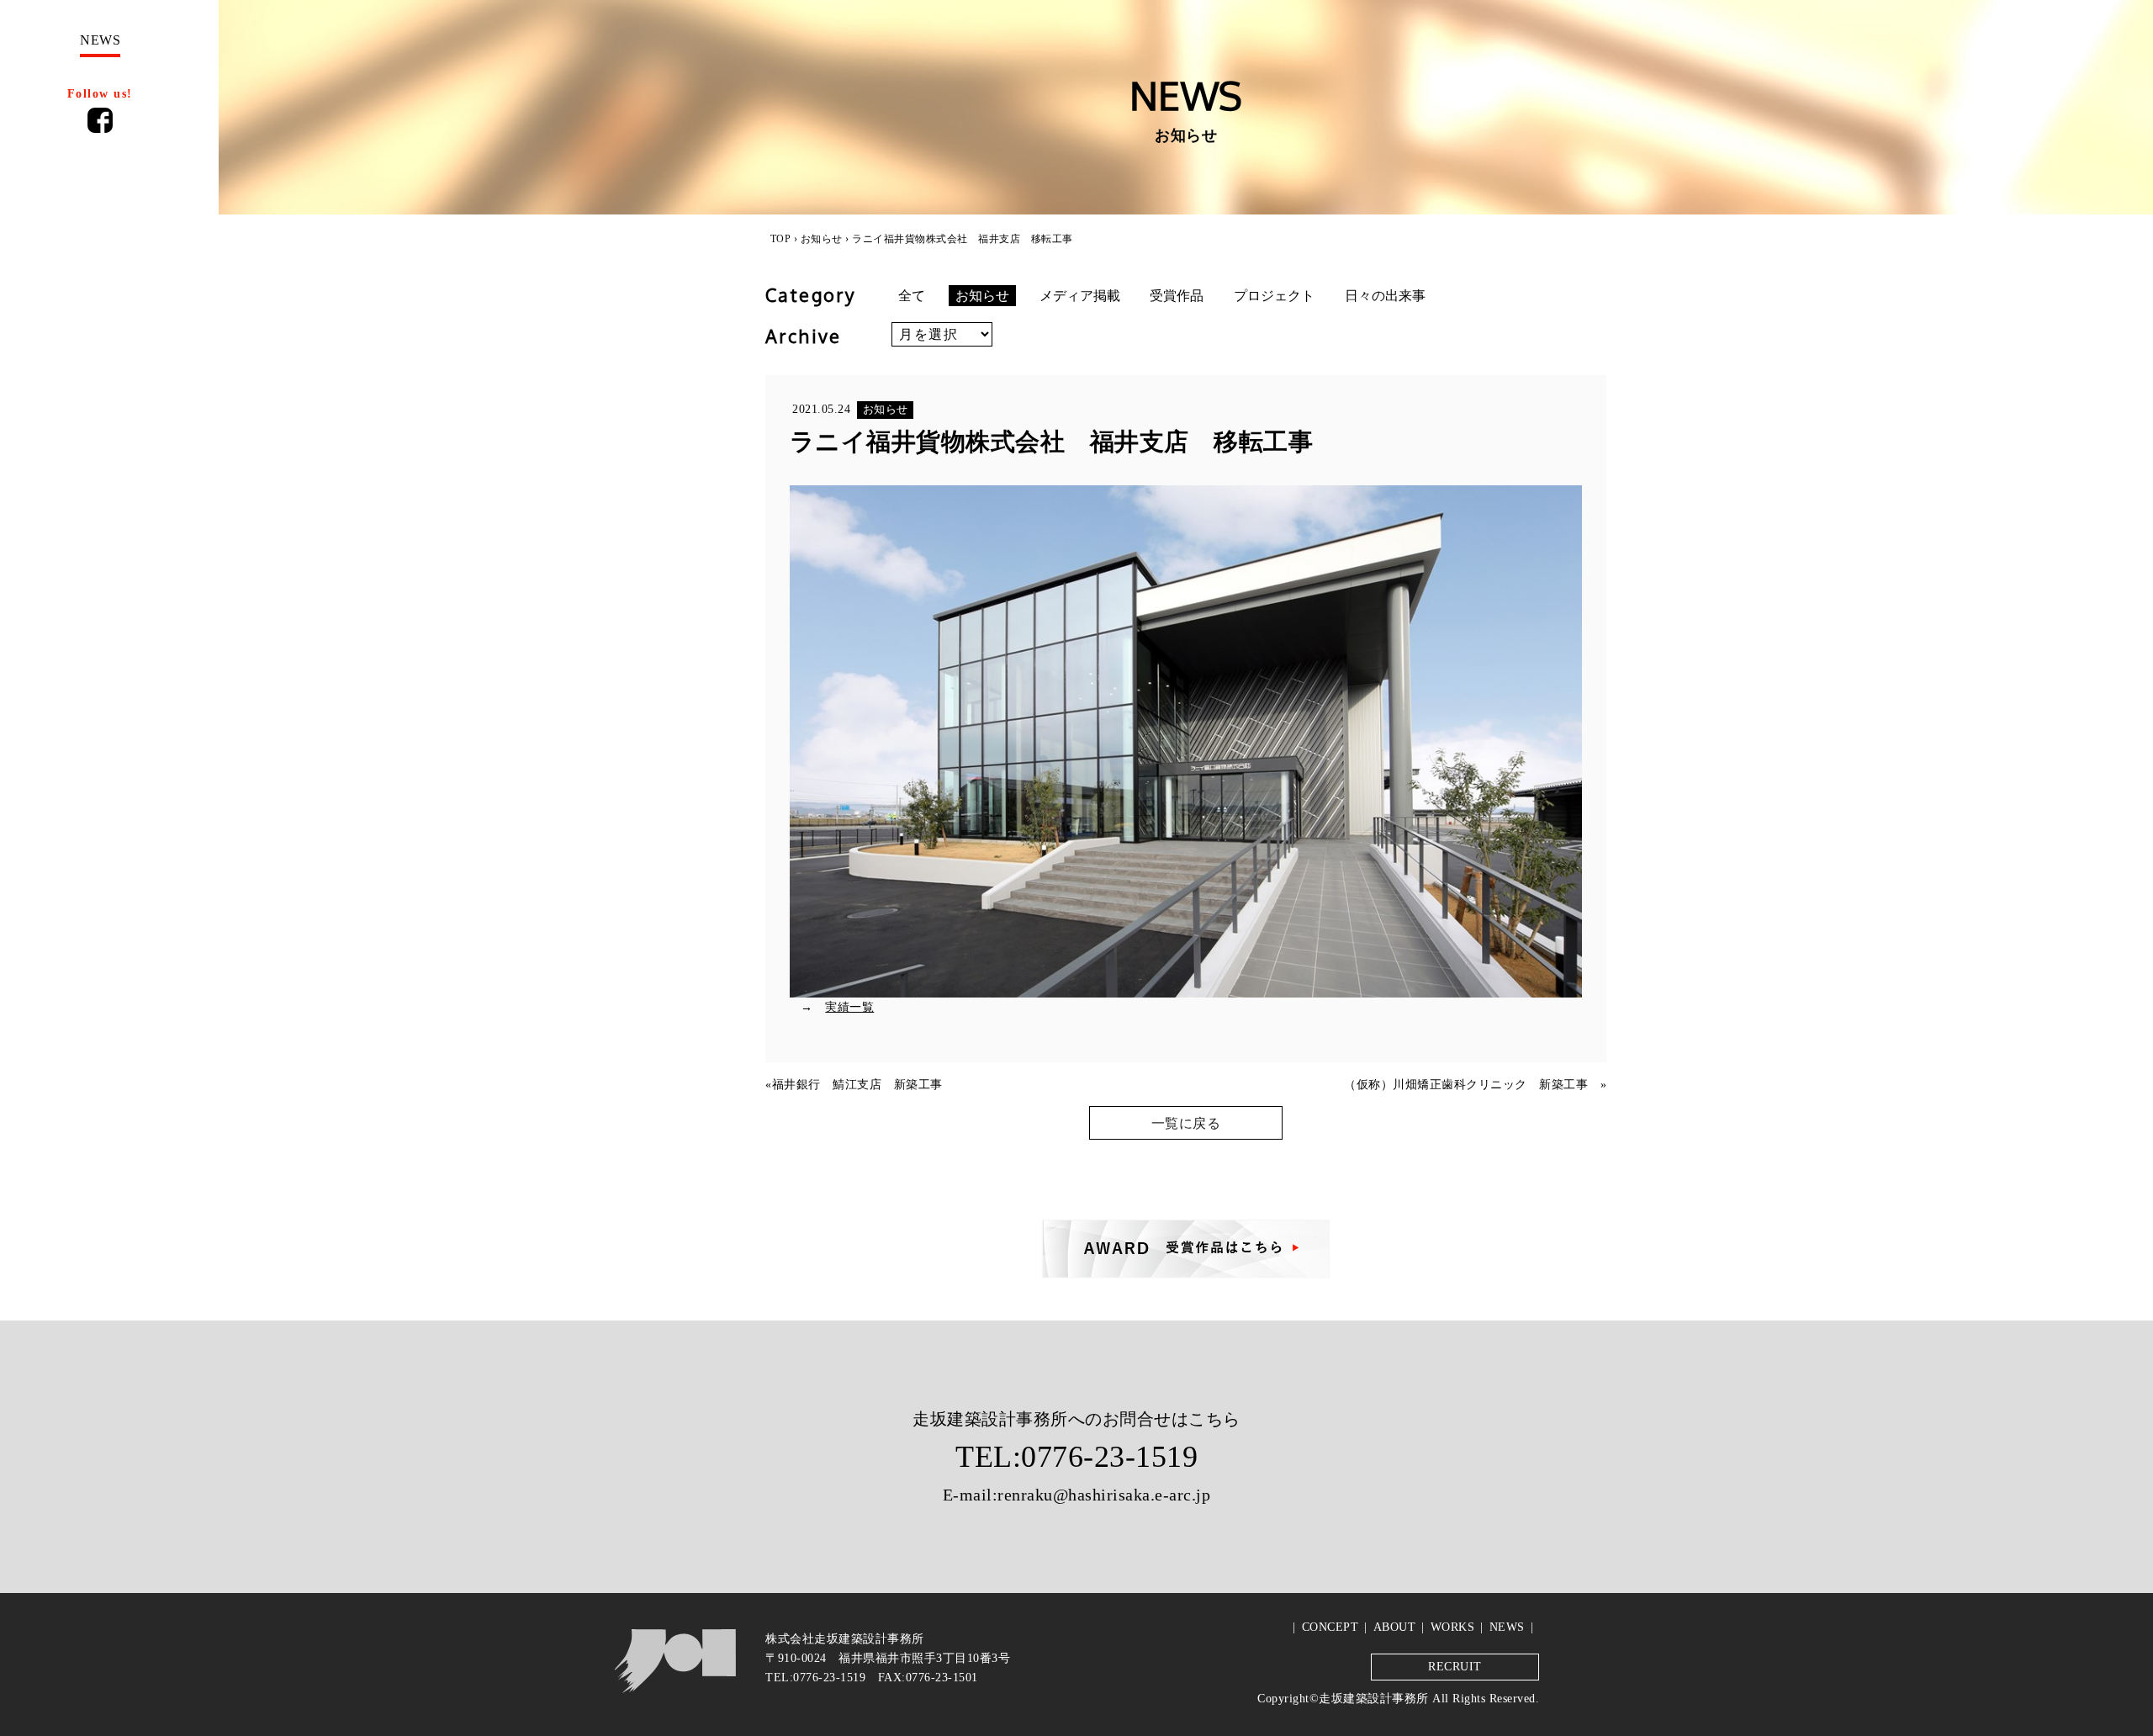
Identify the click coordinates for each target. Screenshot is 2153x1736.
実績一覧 (849, 1007)
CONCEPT (1330, 1627)
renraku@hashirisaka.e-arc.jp (1104, 1495)
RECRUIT (1455, 1666)
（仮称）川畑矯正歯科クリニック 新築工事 (1472, 1084)
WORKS (1453, 1627)
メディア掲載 (1080, 296)
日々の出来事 (1385, 296)
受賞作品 (1177, 296)
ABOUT (1395, 1627)
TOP (781, 239)
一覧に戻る (1186, 1123)
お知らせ (822, 239)
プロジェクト (1274, 296)
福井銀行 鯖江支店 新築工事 (857, 1084)
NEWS (1507, 1627)
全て (912, 296)
